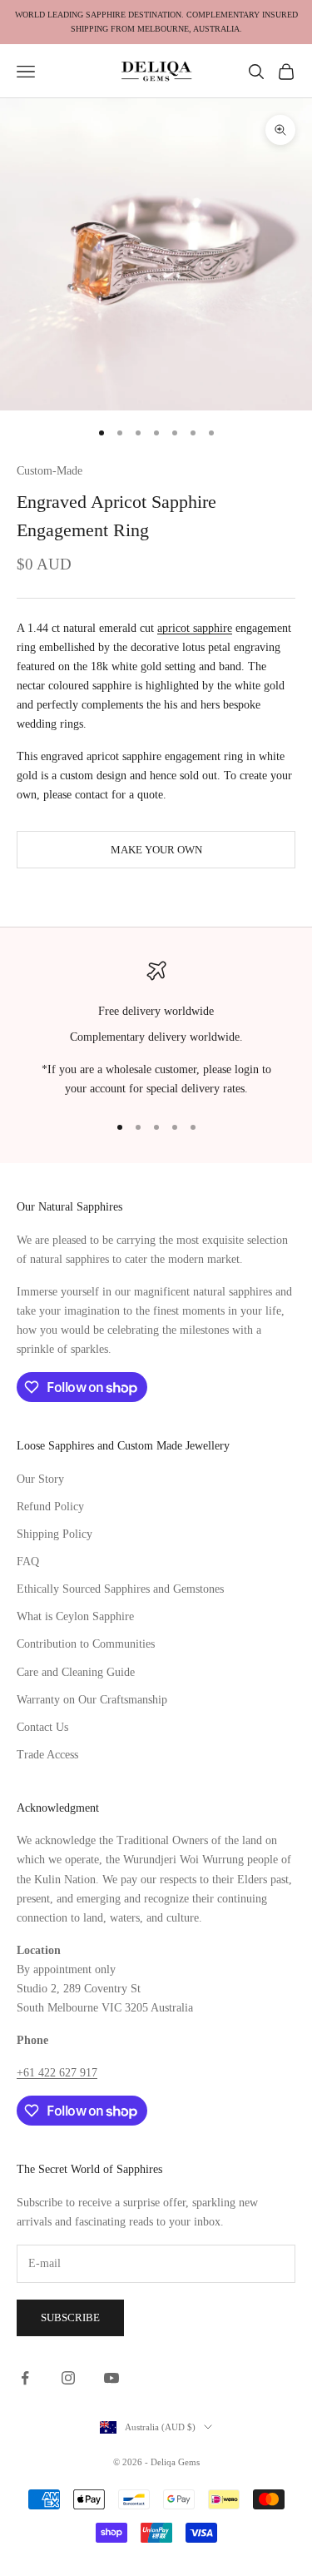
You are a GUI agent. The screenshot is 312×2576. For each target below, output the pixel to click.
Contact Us (42, 1727)
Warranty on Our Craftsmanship (92, 1700)
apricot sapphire (195, 628)
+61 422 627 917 (57, 2073)
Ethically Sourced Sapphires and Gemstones (120, 1589)
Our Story (40, 1479)
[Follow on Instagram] (68, 2378)
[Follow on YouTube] (111, 2378)
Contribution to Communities (86, 1644)
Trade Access (47, 1755)
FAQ (28, 1562)
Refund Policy (50, 1507)
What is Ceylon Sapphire (75, 1616)
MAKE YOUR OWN (156, 850)
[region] (156, 1030)
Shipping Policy (54, 1534)
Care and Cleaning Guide (76, 1672)
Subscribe (70, 2317)
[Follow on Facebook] (25, 2378)
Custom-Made (50, 470)
